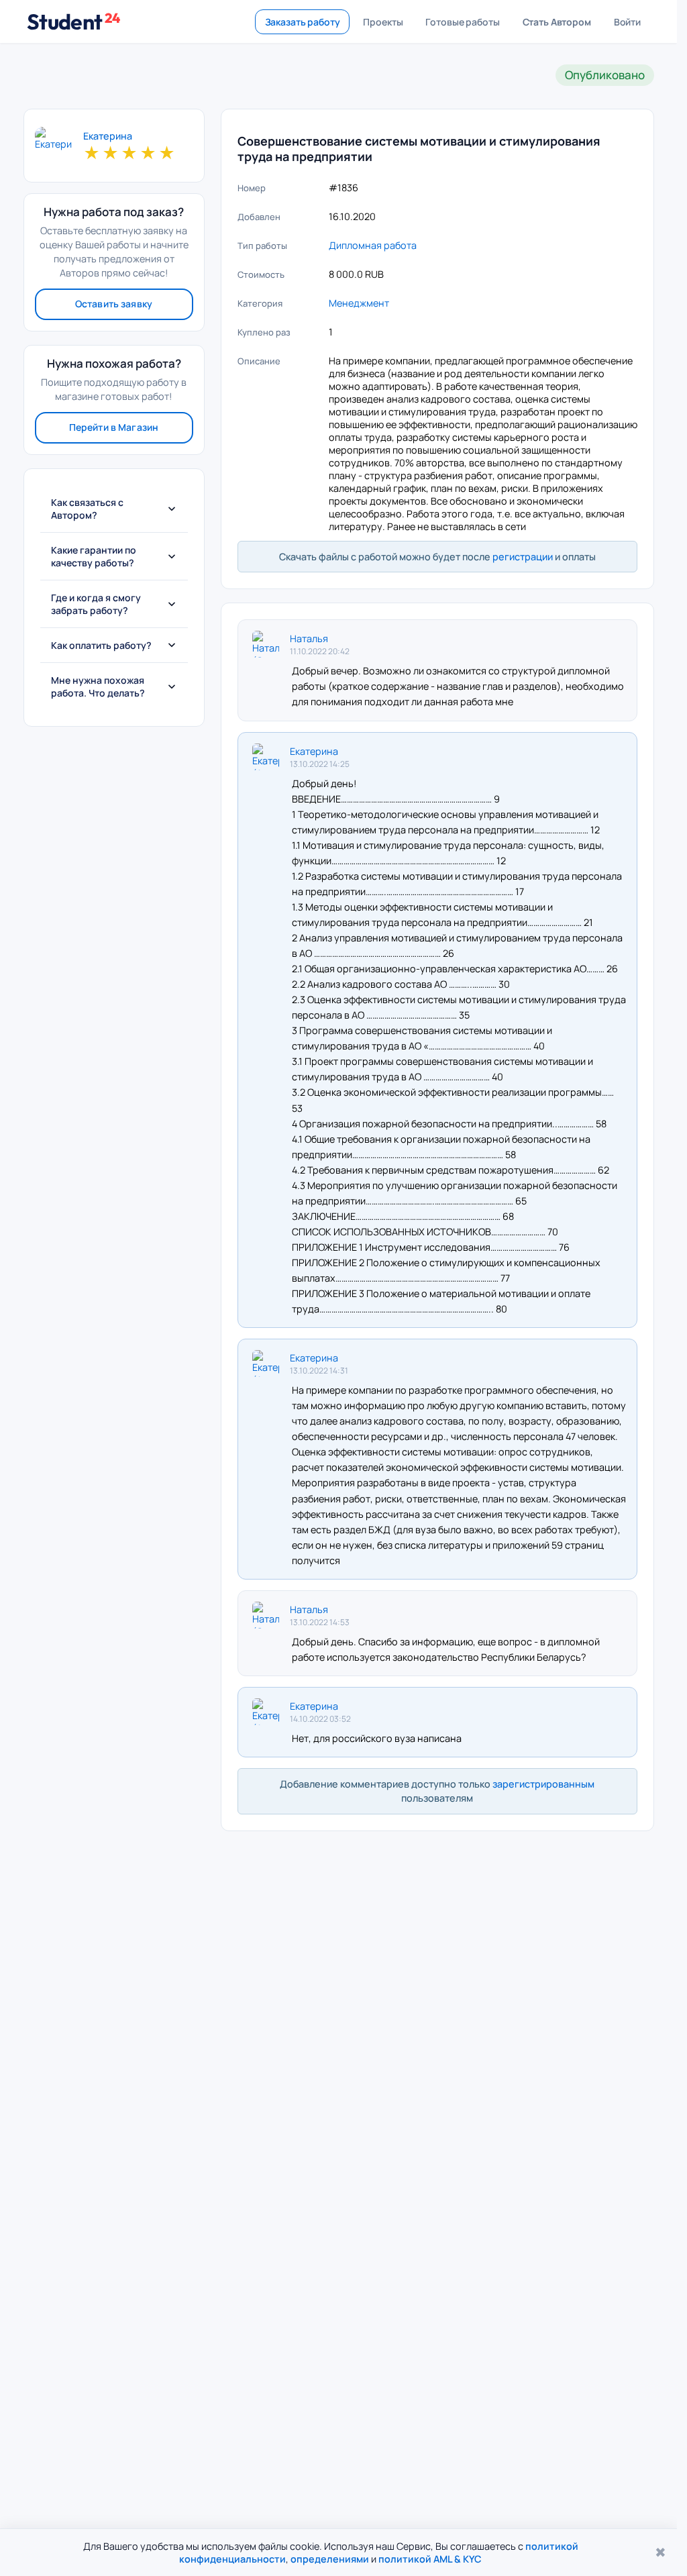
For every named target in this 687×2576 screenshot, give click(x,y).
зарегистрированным (543, 1784)
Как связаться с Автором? (87, 509)
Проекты (383, 22)
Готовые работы (462, 22)
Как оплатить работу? (101, 645)
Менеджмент (359, 303)
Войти (627, 22)
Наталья (309, 638)
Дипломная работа (373, 245)
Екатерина (108, 136)
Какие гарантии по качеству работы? (94, 556)
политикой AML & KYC (430, 2559)
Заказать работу (303, 22)
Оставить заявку (114, 304)
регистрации (523, 557)
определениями (330, 2559)
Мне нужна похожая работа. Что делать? (98, 686)
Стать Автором (557, 22)
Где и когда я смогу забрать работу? (96, 604)
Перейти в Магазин (114, 427)
